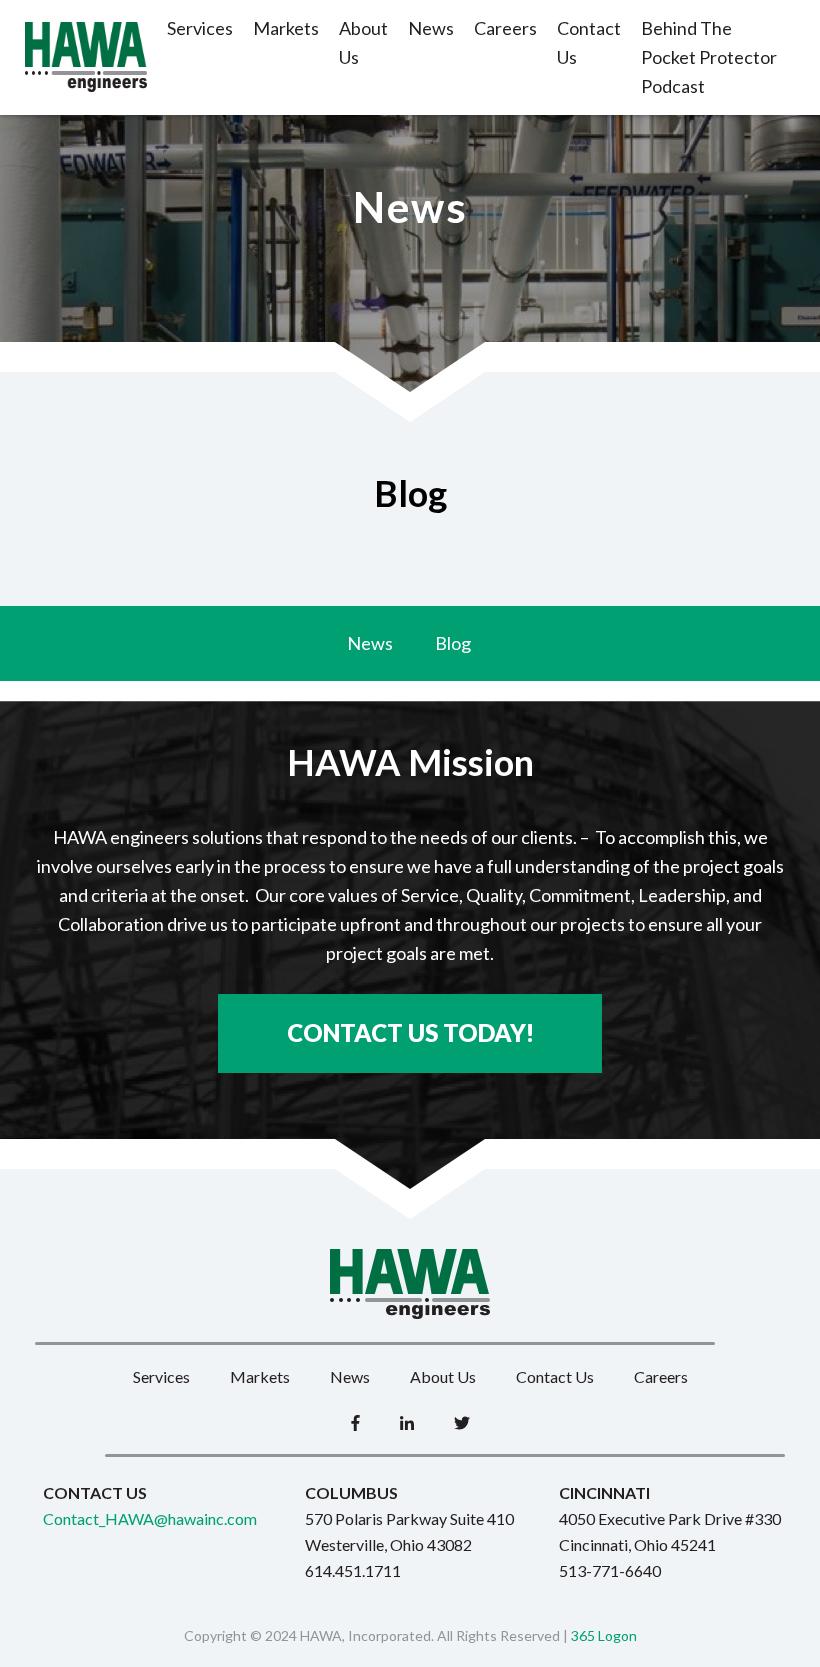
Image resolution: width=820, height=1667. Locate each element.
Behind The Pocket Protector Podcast (709, 57)
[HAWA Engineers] (86, 57)
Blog (453, 643)
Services (200, 28)
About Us (363, 42)
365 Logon (604, 1635)
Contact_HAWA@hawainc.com (150, 1518)
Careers (505, 28)
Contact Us (589, 42)
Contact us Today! (410, 1032)
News (431, 28)
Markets (286, 28)
